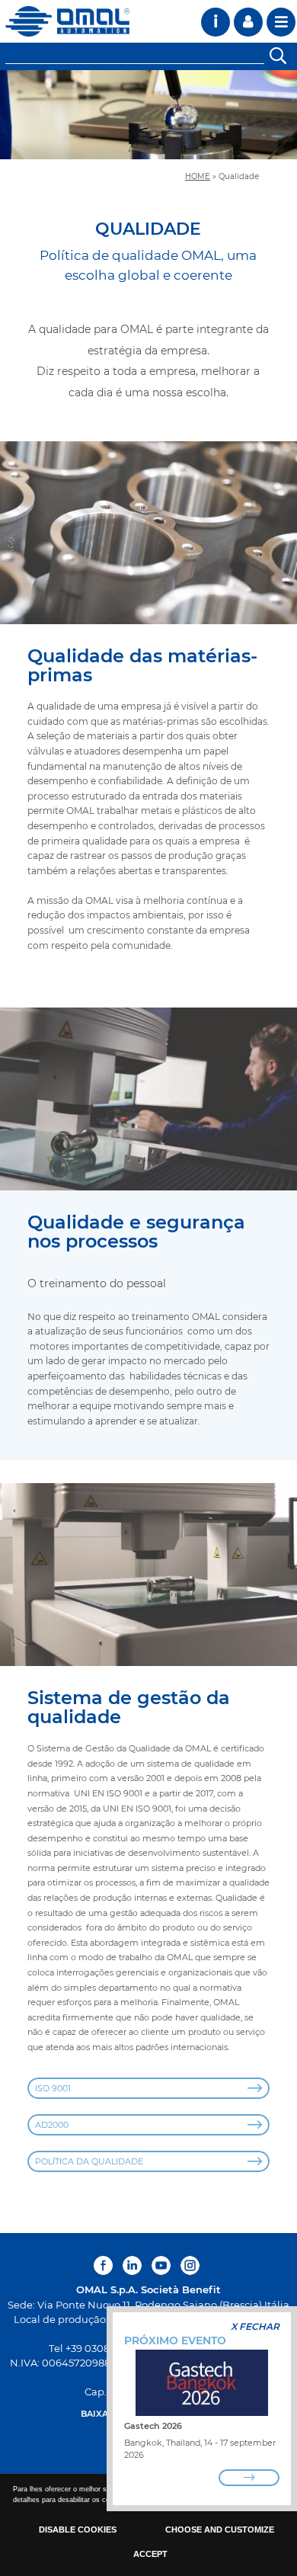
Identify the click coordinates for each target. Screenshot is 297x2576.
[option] (148, 115)
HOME (198, 176)
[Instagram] (190, 2265)
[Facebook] (105, 2265)
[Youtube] (161, 2265)
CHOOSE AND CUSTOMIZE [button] (220, 2530)
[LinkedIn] (132, 2265)
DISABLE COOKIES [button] (78, 2530)
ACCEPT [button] (150, 2554)
